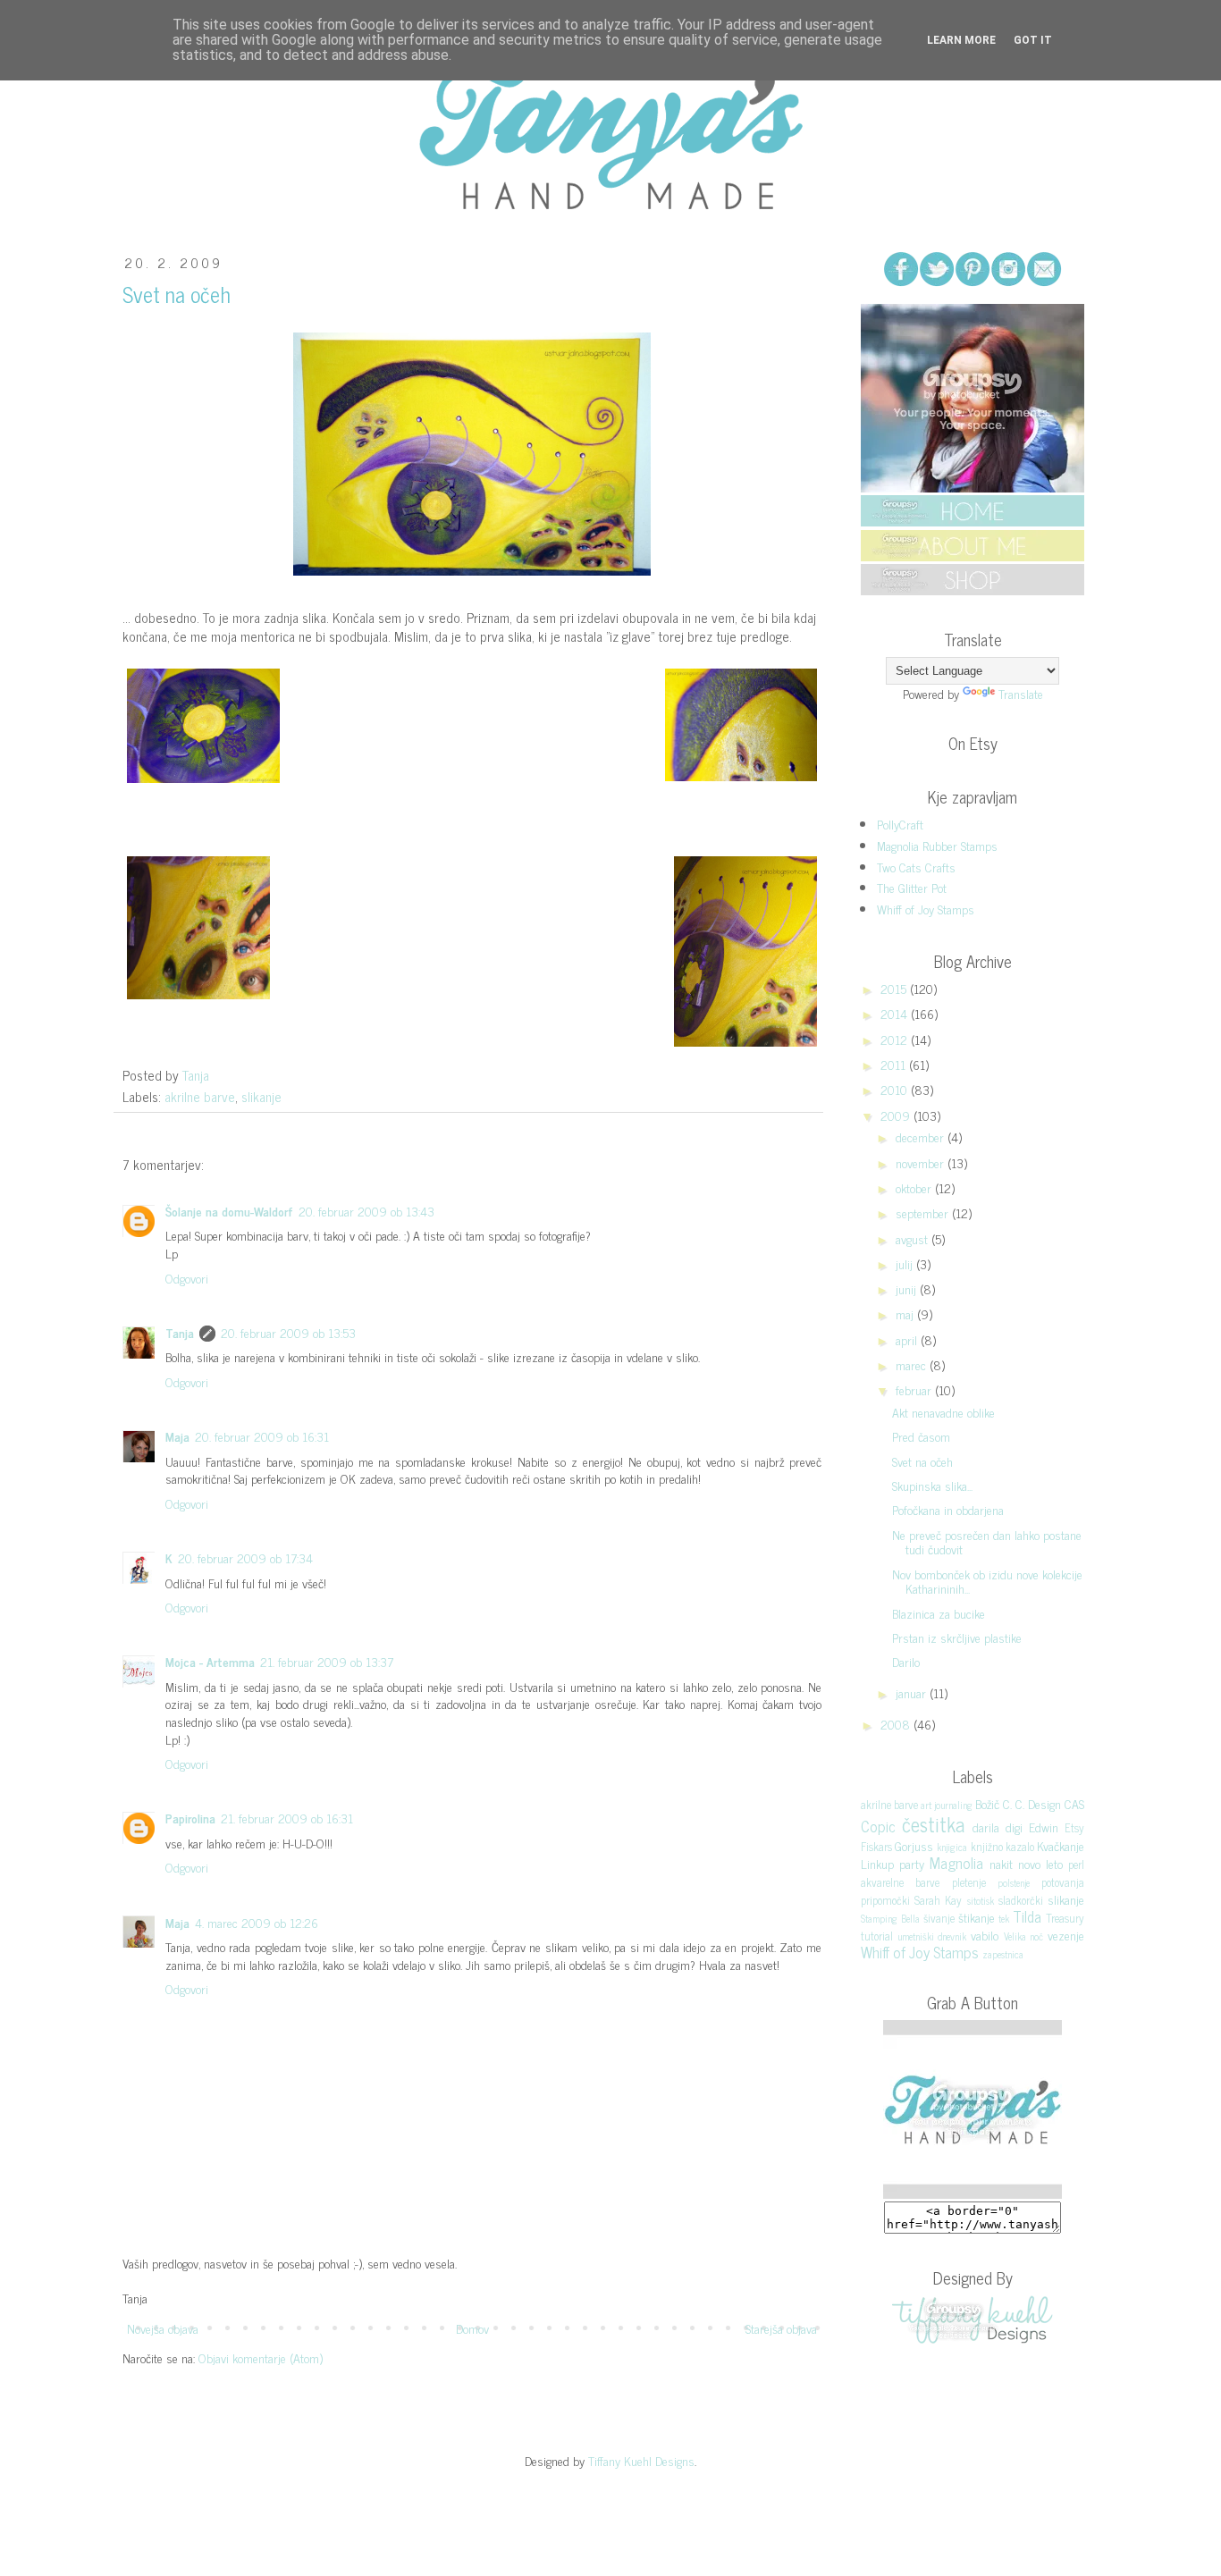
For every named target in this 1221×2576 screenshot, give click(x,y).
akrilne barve (200, 1096)
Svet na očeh (922, 1461)
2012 (896, 1039)
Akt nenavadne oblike (943, 1412)
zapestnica (1003, 1954)
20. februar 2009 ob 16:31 (262, 1436)
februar (915, 1389)
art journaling (947, 1805)
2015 (895, 988)
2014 (896, 1013)
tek (1004, 1918)
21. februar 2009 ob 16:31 (287, 1818)
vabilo (985, 1935)
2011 (895, 1064)
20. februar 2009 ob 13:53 (288, 1332)
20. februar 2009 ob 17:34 (245, 1557)
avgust (914, 1238)
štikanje (977, 1917)
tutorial (877, 1936)
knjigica (952, 1847)
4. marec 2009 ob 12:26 (257, 1922)
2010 (896, 1089)
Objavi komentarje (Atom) (261, 2357)
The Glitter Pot (912, 887)
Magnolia (956, 1863)
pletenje (969, 1882)
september (924, 1212)
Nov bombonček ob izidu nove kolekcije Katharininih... (987, 1581)
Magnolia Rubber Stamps (937, 845)
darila (986, 1827)
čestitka (933, 1824)
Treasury (1065, 1918)
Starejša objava (781, 2328)
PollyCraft (900, 824)
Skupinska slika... (932, 1485)
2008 (897, 1724)
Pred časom (921, 1436)
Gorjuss (914, 1845)
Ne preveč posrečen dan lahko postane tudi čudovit (987, 1542)
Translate (1021, 693)
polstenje (1014, 1882)
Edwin (1044, 1827)
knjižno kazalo (1002, 1846)
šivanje (939, 1918)
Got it (1033, 40)
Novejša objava (163, 2328)
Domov (472, 2328)
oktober (915, 1187)
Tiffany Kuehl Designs (641, 2460)
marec (913, 1364)
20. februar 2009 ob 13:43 (366, 1211)
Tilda (1027, 1916)
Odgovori (187, 1278)
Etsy (1074, 1827)
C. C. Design (1032, 1803)
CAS (1074, 1803)
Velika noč (1024, 1936)
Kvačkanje (1061, 1845)
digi (1014, 1827)
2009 (897, 1115)
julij (906, 1263)
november (922, 1162)
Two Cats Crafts (916, 867)
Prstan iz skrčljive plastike (957, 1637)
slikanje (261, 1096)
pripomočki (885, 1900)
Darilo (906, 1661)
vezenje (1066, 1935)
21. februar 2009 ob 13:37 (327, 1661)
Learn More (961, 40)
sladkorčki (1021, 1900)
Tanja (180, 1332)
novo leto (1040, 1863)
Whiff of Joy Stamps (926, 909)
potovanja (1063, 1882)
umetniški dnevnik (932, 1936)
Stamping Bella (890, 1918)
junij (908, 1288)
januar (913, 1692)
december (922, 1136)
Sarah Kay (938, 1900)
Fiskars (876, 1846)
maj (906, 1313)
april (908, 1339)
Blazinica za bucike (939, 1613)
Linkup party (893, 1863)
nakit (1001, 1863)
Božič (987, 1803)
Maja (177, 1436)
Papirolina (190, 1818)
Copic (878, 1826)
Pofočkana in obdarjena (948, 1509)
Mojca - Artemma (210, 1661)
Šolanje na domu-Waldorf (229, 1211)
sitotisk (981, 1900)
